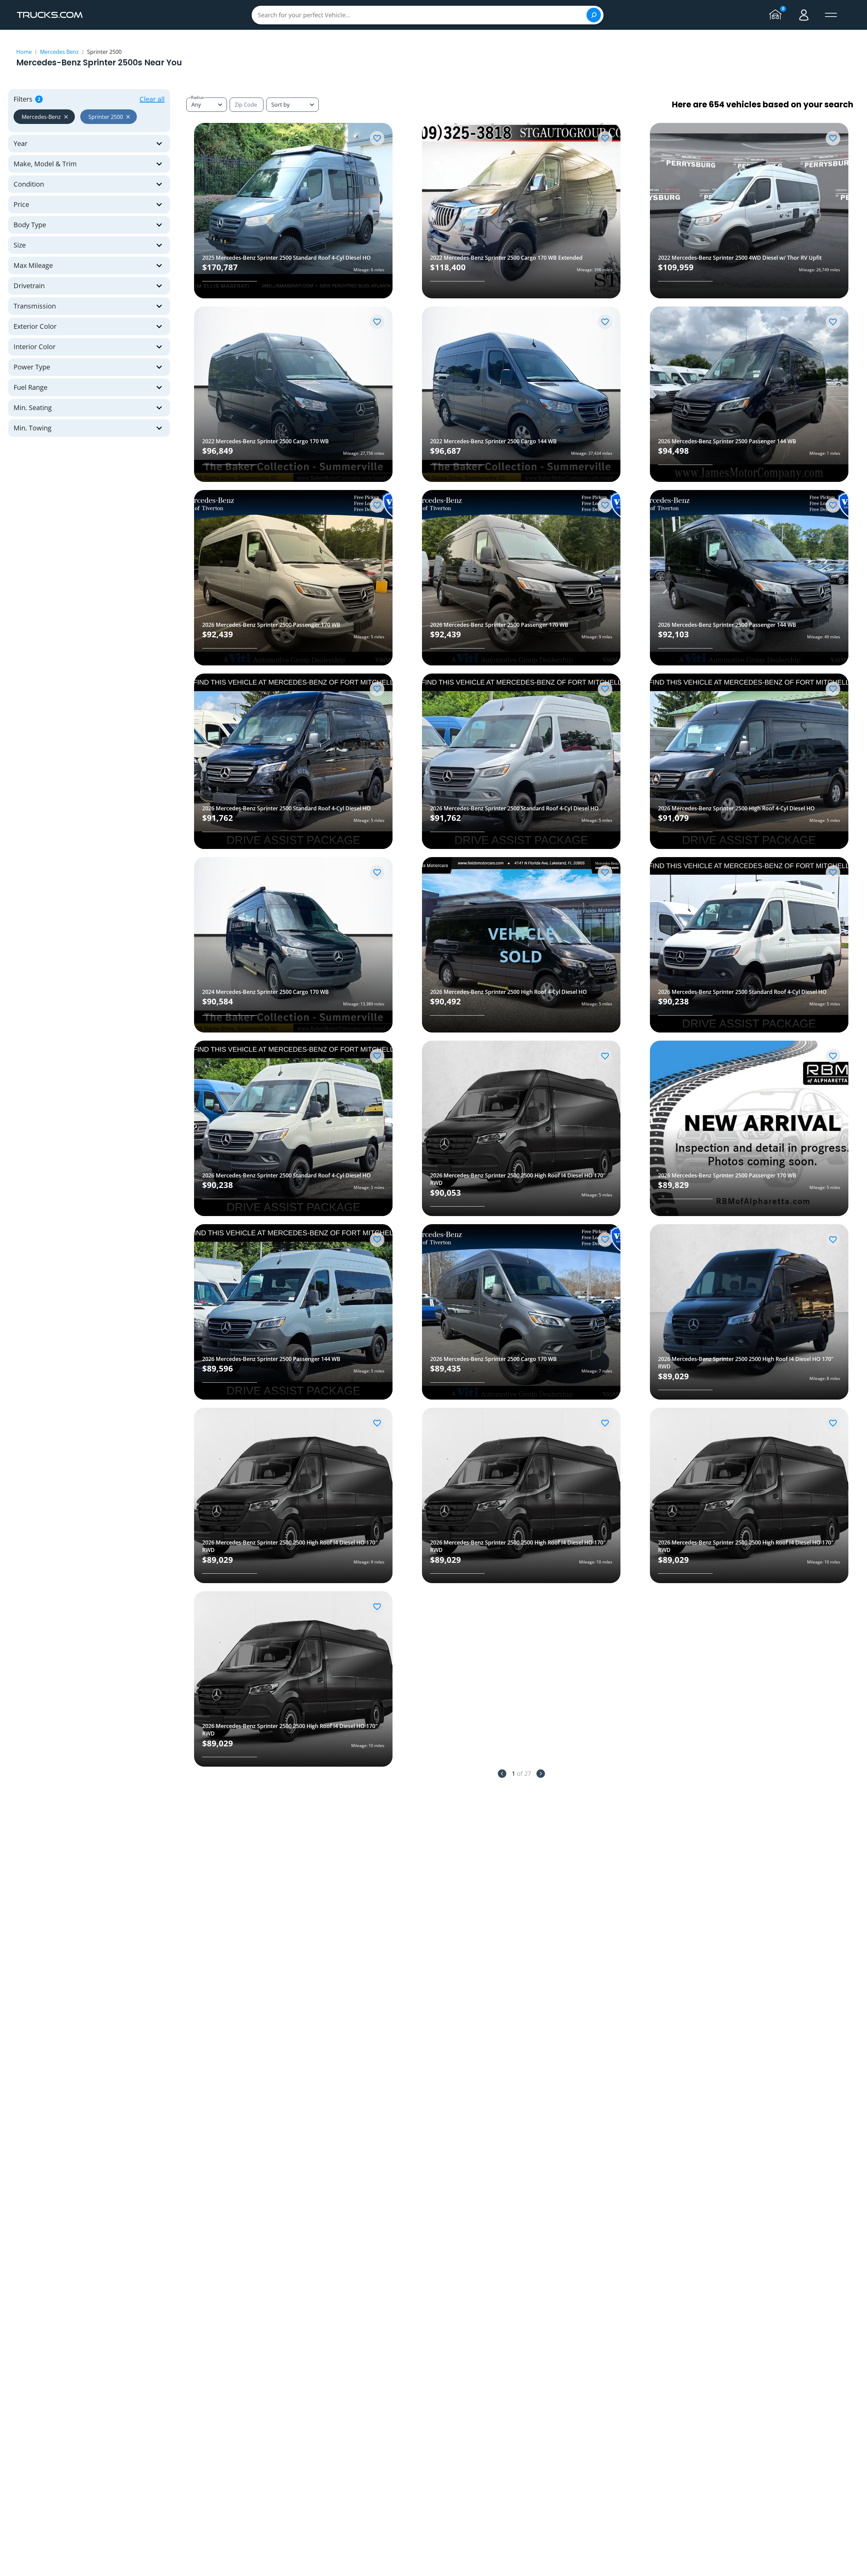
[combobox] (292, 105)
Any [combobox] (196, 105)
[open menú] (831, 15)
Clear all (152, 99)
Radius (197, 97)
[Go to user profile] (804, 15)
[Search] (594, 15)
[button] (44, 117)
